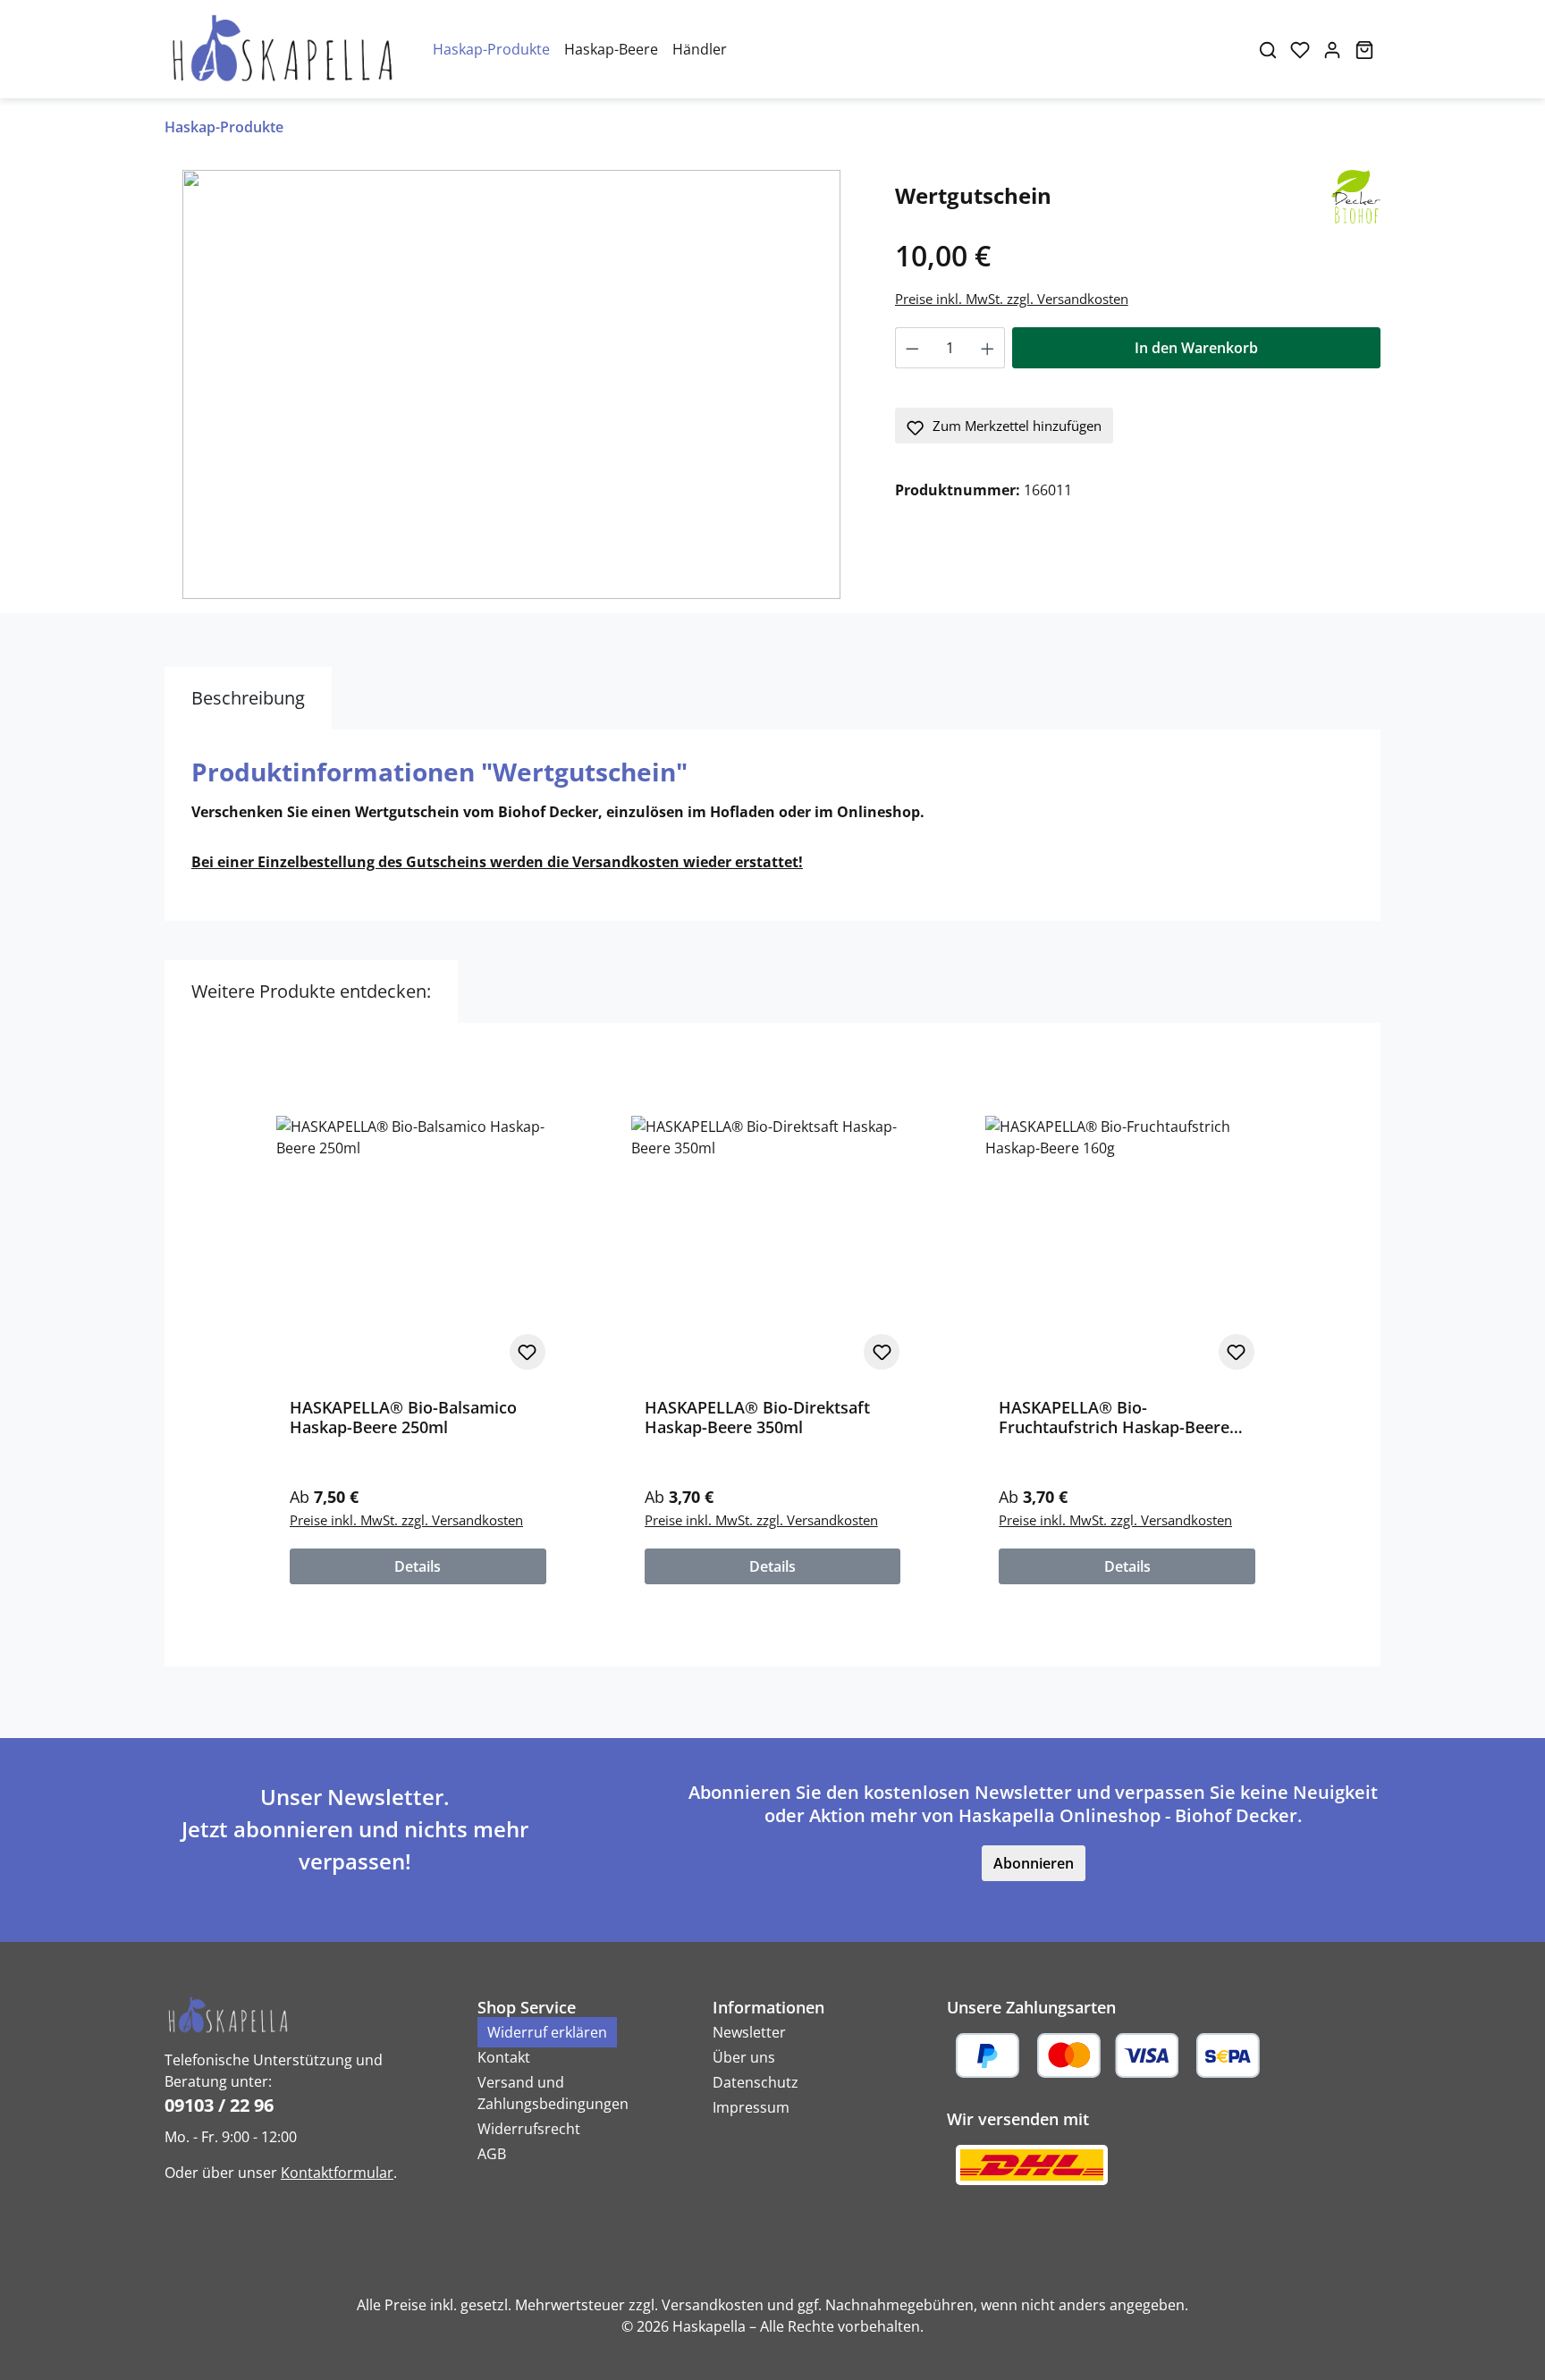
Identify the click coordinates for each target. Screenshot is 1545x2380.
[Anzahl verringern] (912, 348)
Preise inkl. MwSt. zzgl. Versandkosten (1012, 299)
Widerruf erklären (547, 2032)
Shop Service (527, 2007)
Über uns (744, 2057)
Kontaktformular (337, 2173)
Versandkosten (713, 2305)
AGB (492, 2154)
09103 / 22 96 (219, 2105)
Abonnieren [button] (1034, 1863)
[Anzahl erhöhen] (988, 348)
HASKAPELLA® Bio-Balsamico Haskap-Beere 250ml (403, 1417)
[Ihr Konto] (1332, 49)
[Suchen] (1268, 49)
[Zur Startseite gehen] (281, 49)
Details (418, 1566)
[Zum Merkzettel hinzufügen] (528, 1352)
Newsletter (749, 2032)
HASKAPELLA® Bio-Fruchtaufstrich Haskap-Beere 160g (1114, 1417)
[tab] (248, 698)
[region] (512, 384)
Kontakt (504, 2057)
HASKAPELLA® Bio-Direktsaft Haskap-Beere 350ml (757, 1417)
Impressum (751, 2107)
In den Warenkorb (1196, 348)
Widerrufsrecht (529, 2129)
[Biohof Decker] (1356, 195)
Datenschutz (756, 2082)
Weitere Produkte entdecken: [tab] (311, 991)
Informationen (768, 2007)
